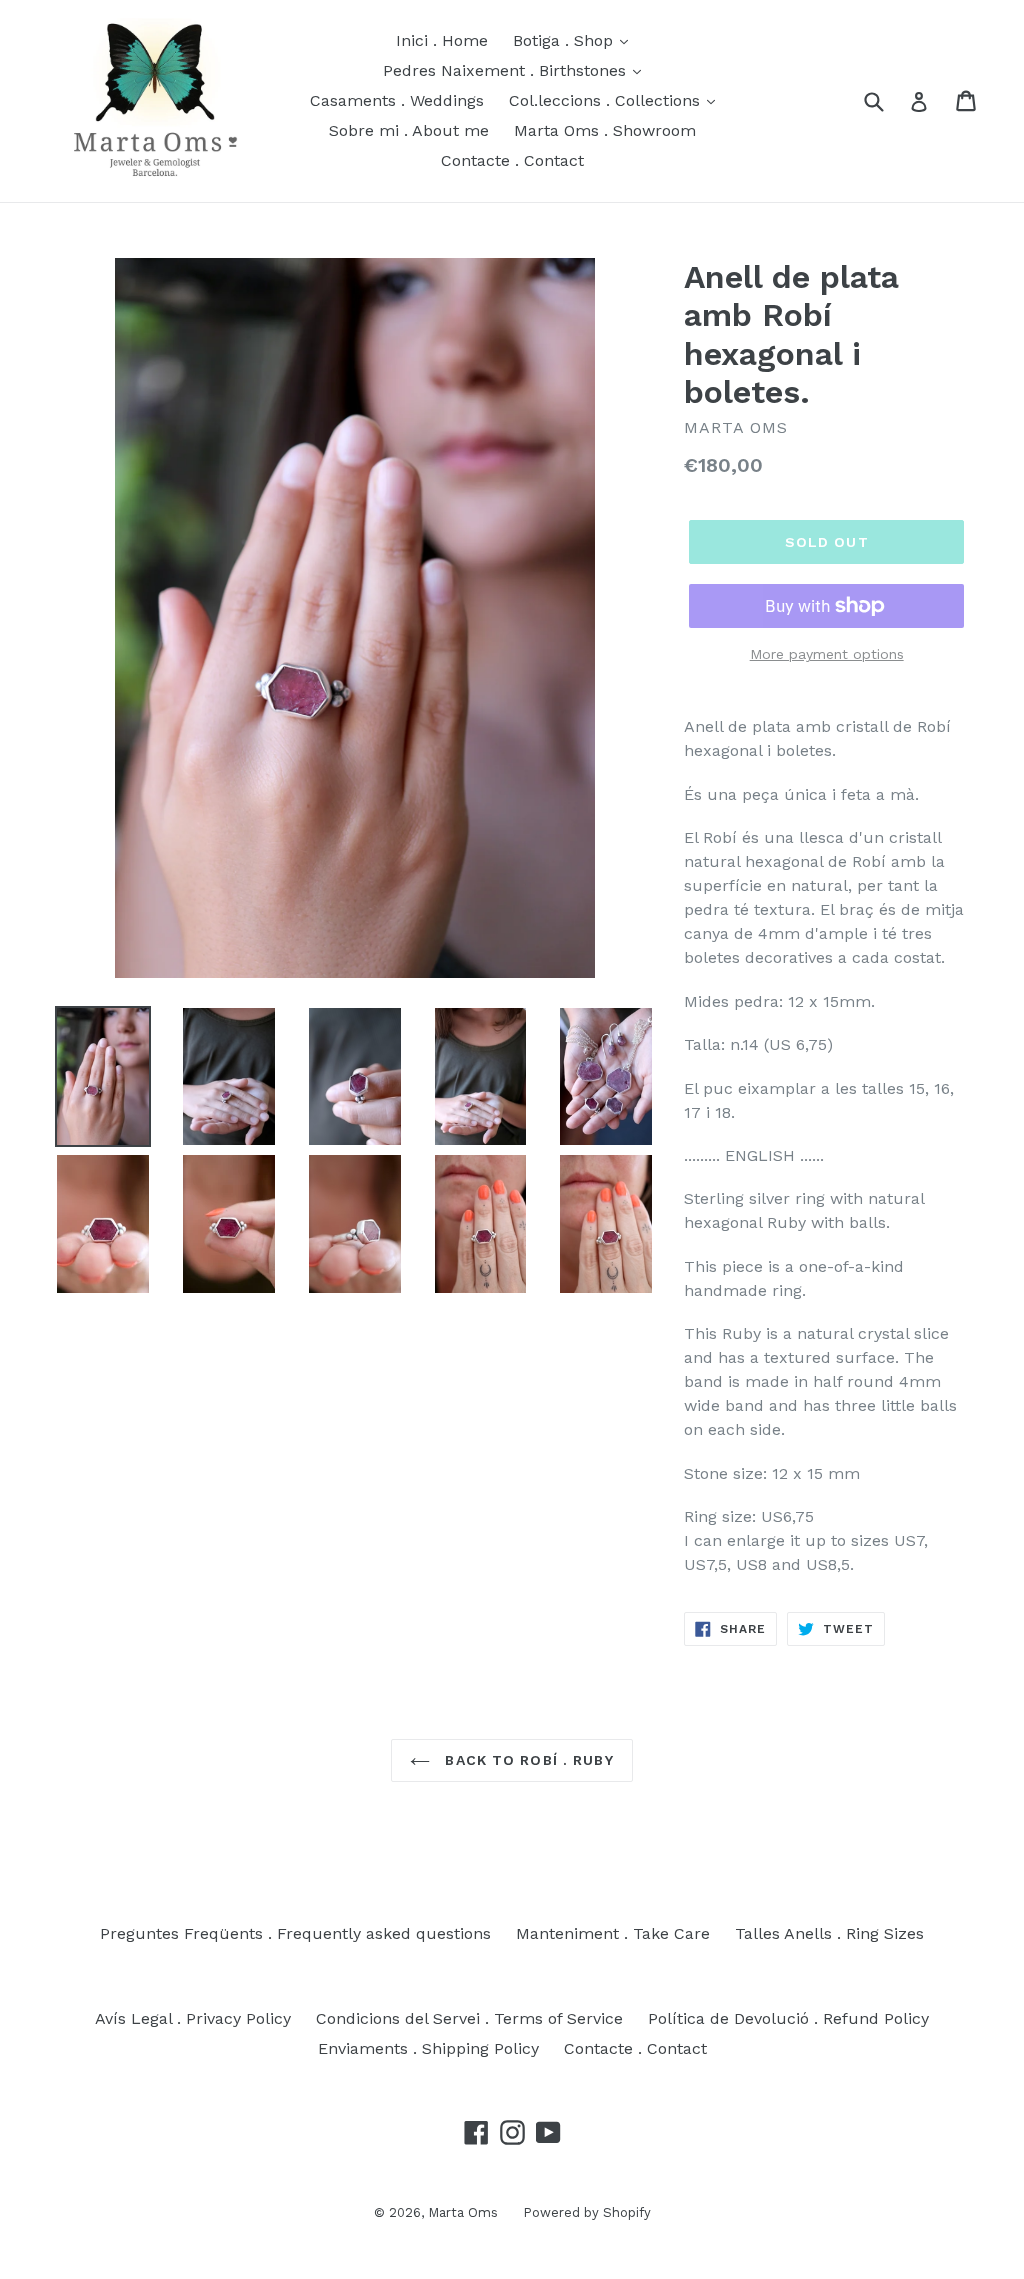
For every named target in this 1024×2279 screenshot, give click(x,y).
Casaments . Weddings (397, 100)
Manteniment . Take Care (613, 1933)
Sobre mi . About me (409, 130)
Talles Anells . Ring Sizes (829, 1933)
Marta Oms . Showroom (605, 130)
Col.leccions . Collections (607, 100)
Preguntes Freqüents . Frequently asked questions (295, 1933)
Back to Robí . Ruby (526, 1760)
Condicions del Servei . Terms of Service (469, 2018)
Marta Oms (463, 2212)
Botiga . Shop (565, 40)
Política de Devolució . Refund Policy (788, 2018)
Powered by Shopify (587, 2212)
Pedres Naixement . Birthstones (507, 70)
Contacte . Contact (512, 160)
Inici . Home (442, 40)
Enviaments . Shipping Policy (428, 2048)
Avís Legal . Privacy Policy (193, 2018)
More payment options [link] (827, 654)
